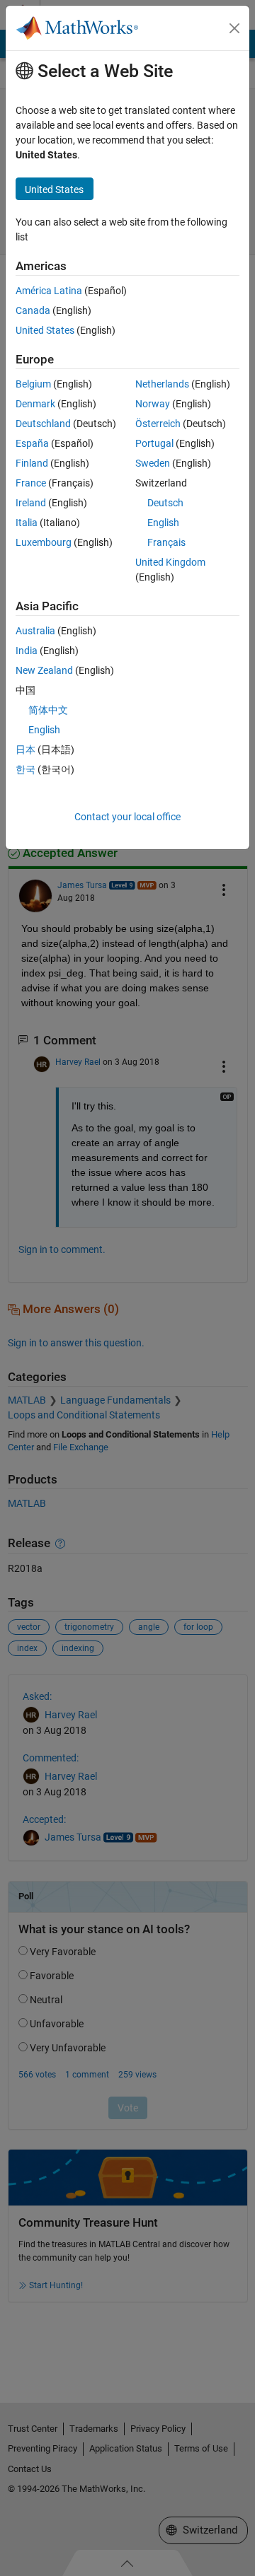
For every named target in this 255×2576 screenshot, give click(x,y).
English (163, 523)
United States (45, 330)
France (31, 483)
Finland (32, 463)
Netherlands (162, 384)
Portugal (154, 443)
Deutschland (43, 424)
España (32, 443)
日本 (25, 750)
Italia (27, 523)
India (27, 651)
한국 (25, 769)
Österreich (158, 424)
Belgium (33, 384)
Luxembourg (44, 542)
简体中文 (48, 710)
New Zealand (44, 670)
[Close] (234, 28)
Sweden (153, 463)
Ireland (31, 503)
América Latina (49, 291)
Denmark (35, 404)
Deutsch (165, 503)
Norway (153, 404)
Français (166, 542)
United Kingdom (170, 562)
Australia (35, 631)
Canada (33, 310)
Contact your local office (127, 817)
